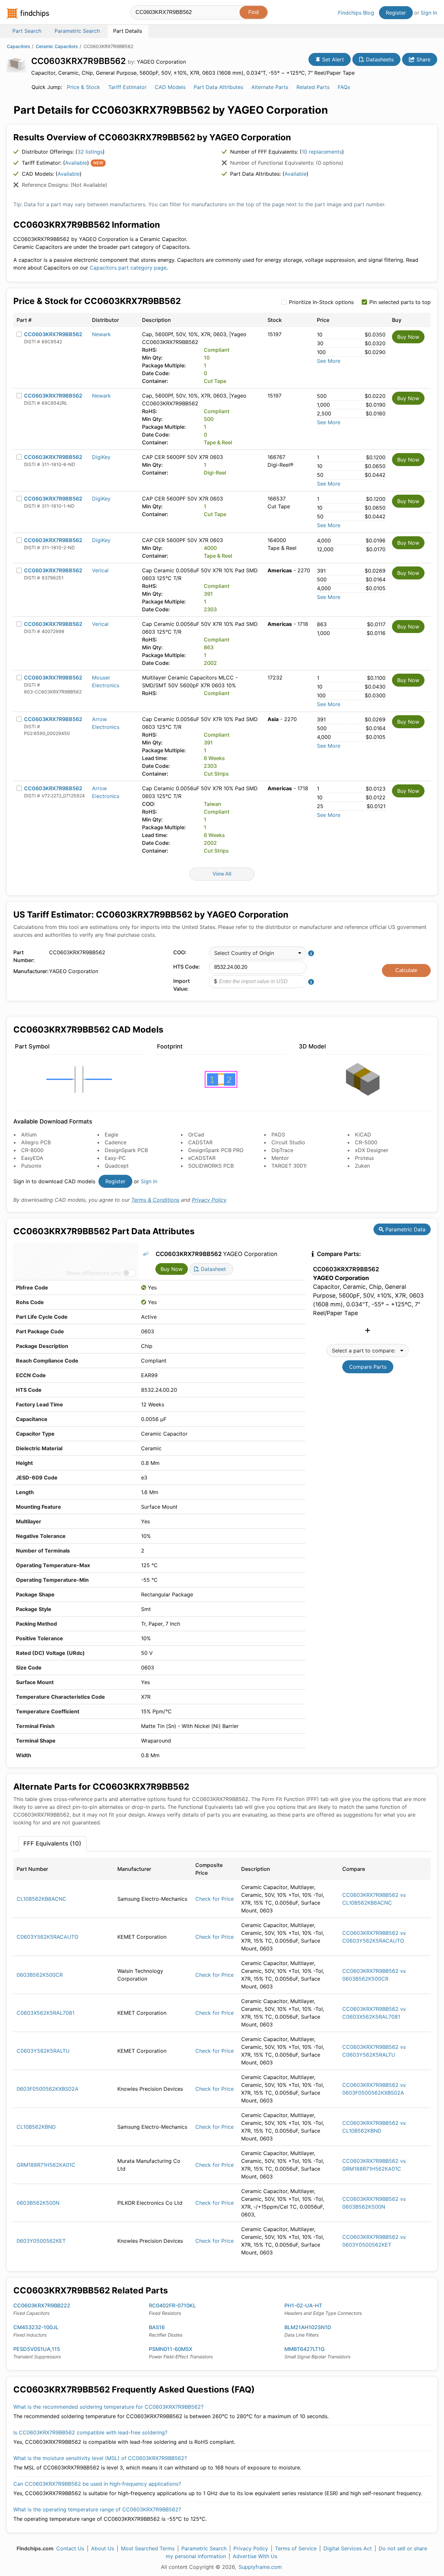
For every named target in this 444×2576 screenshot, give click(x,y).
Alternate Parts (270, 87)
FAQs (344, 87)
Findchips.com (28, 13)
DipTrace (282, 1150)
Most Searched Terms (148, 2548)
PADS (278, 1135)
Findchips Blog (356, 13)
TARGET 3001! (289, 1166)
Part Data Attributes (218, 87)
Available (76, 163)
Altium (29, 1135)
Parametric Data (405, 1229)
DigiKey (101, 457)
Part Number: (24, 956)
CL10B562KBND (36, 2127)
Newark (101, 334)
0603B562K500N (38, 2203)
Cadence (116, 1142)
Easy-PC (115, 1158)
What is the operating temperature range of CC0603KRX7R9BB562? (97, 2509)
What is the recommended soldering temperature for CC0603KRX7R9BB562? (108, 2407)
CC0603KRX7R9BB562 (53, 334)
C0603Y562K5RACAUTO (47, 1937)
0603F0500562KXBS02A (47, 2089)
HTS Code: (187, 967)
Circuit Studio (288, 1142)
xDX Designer (372, 1150)
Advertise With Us (255, 2556)
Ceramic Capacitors (57, 46)
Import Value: (182, 985)
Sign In (429, 13)
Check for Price (215, 1899)
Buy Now (408, 337)
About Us (103, 2548)
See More (329, 361)
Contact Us (70, 2548)
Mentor (280, 1158)
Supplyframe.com (260, 2567)
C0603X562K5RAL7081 (46, 2013)
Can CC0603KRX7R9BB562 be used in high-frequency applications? (97, 2484)
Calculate (406, 970)
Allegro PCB (36, 1142)
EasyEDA (32, 1158)
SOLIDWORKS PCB (211, 1166)
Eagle (111, 1135)
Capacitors (19, 46)
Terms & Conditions (155, 1200)
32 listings (90, 152)
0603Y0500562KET (41, 2241)
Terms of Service (296, 2548)
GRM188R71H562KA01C (46, 2165)
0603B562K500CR (40, 1975)
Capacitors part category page (128, 268)
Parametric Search (204, 2548)
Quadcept (117, 1166)
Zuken (362, 1166)
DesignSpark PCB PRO (216, 1150)
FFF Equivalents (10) (52, 1843)
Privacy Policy (209, 1200)
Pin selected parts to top (400, 302)
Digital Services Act (348, 2548)
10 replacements (322, 152)
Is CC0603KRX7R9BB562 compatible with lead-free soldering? (90, 2432)
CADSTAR (200, 1142)
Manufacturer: (30, 971)
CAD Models (170, 87)
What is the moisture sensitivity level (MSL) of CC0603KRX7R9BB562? (100, 2458)
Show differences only (94, 1273)
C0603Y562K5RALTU (43, 2051)
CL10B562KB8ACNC (41, 1899)
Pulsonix (31, 1166)
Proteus (364, 1158)
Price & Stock (84, 87)
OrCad (196, 1135)
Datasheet (213, 1269)
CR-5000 (366, 1142)
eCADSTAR (202, 1158)
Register (396, 13)
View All (222, 874)
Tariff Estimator (127, 87)
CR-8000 (32, 1150)
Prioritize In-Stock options (321, 302)
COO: (180, 952)
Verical (100, 570)
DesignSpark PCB (126, 1150)
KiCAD (363, 1135)
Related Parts (313, 87)
